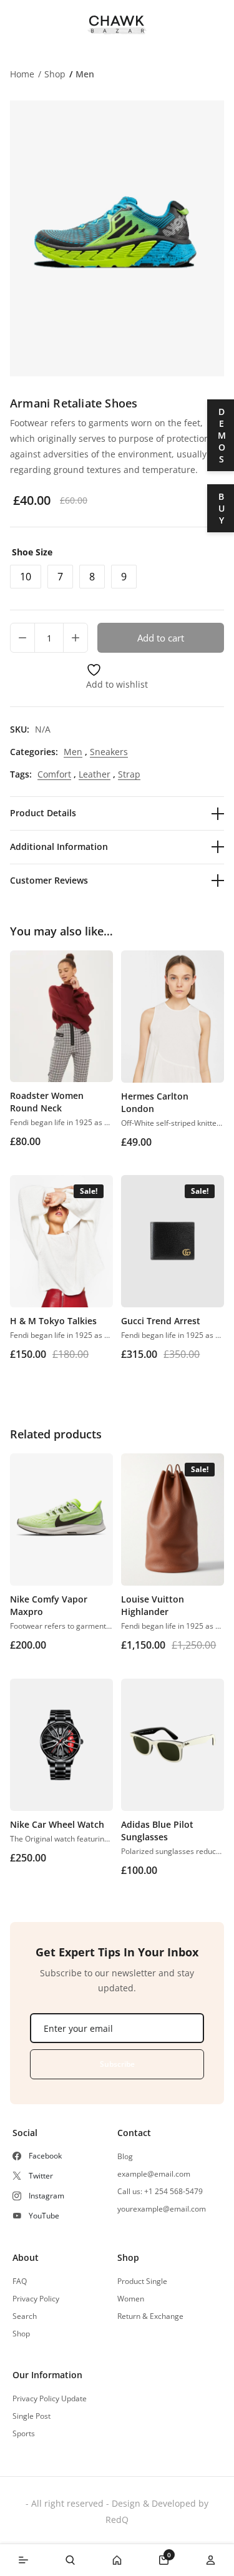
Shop (55, 74)
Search (25, 2316)
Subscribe (117, 2064)
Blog (125, 2157)
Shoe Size (32, 552)
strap (129, 774)
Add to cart (161, 638)
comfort (54, 774)
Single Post (32, 2416)
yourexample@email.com (162, 2209)
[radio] (26, 577)
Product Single (142, 2281)
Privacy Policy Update (50, 2399)
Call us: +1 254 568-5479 (160, 2192)
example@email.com (154, 2174)
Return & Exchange (150, 2316)
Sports (24, 2434)
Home (22, 74)
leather (95, 774)
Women (131, 2299)
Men (85, 74)
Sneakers (109, 752)
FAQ (20, 2281)
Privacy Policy (36, 2299)
